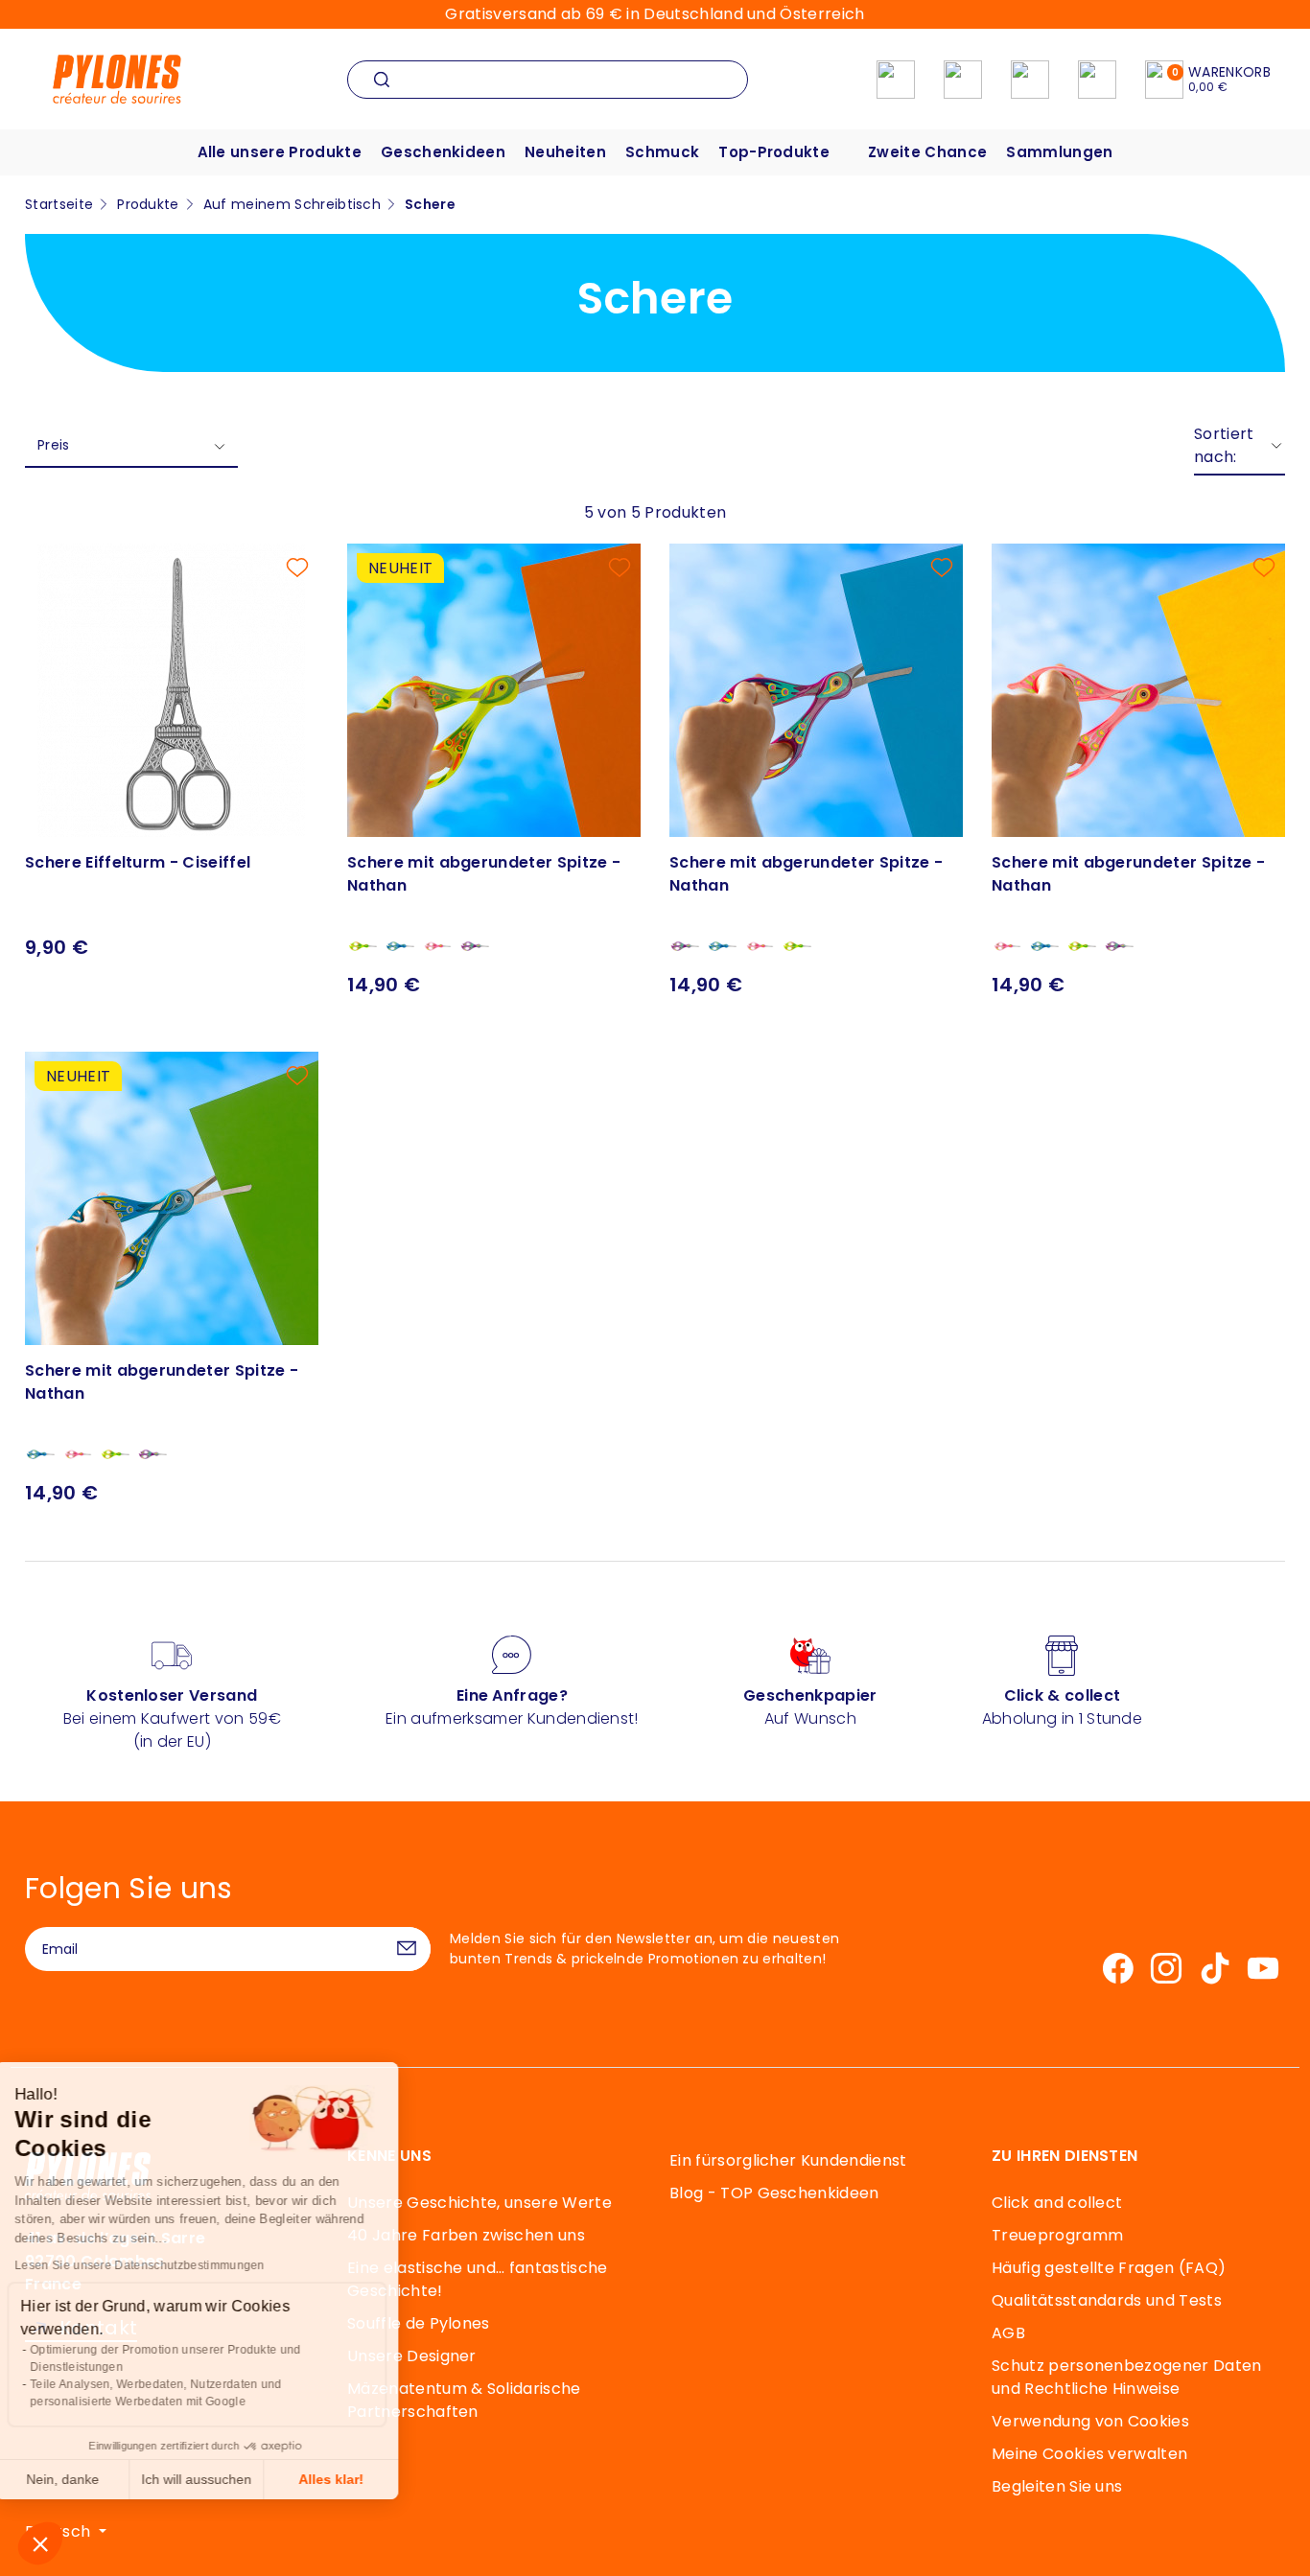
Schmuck (662, 152)
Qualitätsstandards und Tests (1107, 2300)
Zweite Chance (927, 152)
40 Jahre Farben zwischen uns (466, 2235)
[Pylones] (117, 78)
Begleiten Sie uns (1057, 2486)
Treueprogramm (1057, 2235)
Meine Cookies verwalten (1089, 2454)
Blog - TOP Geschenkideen (774, 2193)
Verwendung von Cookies (1090, 2421)
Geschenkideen (443, 152)
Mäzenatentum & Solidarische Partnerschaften (464, 2400)
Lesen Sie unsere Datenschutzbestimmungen (164, 2265)
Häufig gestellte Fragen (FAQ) (1109, 2268)
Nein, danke (86, 2479)
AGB (1008, 2333)
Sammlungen (1059, 152)
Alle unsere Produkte (280, 152)
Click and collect (1057, 2203)
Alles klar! (355, 2479)
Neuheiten (565, 152)
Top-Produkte (774, 152)
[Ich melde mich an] (407, 1949)
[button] (40, 2543)
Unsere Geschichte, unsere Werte (480, 2203)
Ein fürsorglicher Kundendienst (788, 2160)
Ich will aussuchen (220, 2479)
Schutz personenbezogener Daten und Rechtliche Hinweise (1127, 2377)
